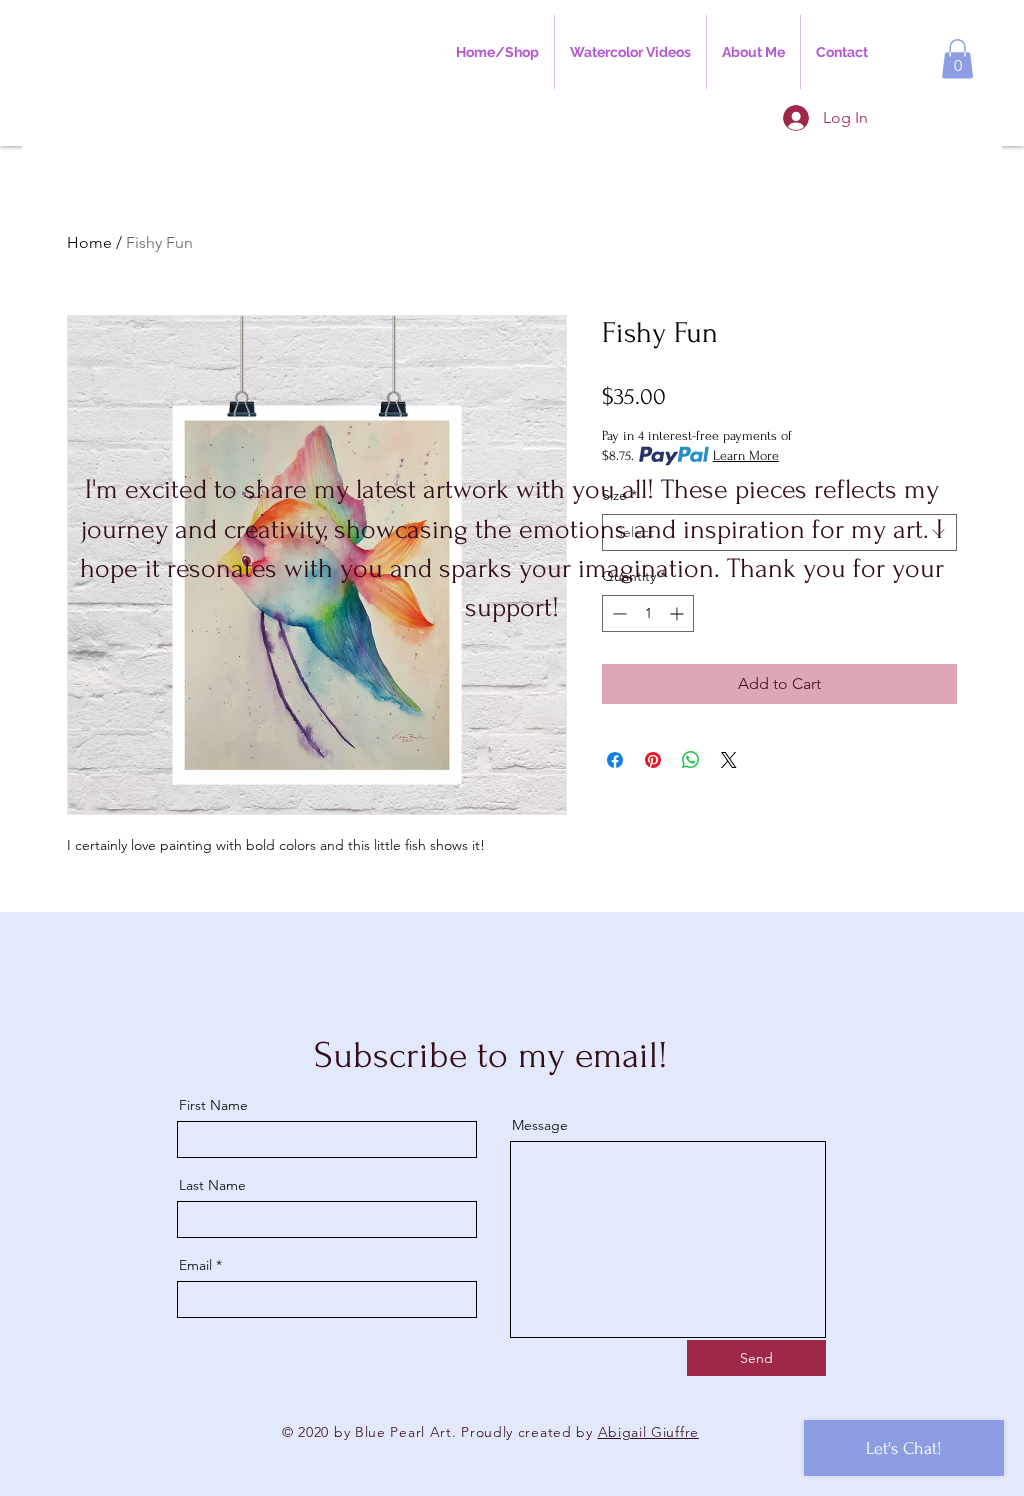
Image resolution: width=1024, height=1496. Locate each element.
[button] (957, 58)
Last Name (212, 1185)
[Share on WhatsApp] (691, 760)
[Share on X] (729, 760)
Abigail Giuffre (649, 1432)
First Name (213, 1105)
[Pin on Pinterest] (653, 760)
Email (195, 1265)
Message (540, 1125)
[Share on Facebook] (615, 760)
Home (89, 242)
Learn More (746, 455)
